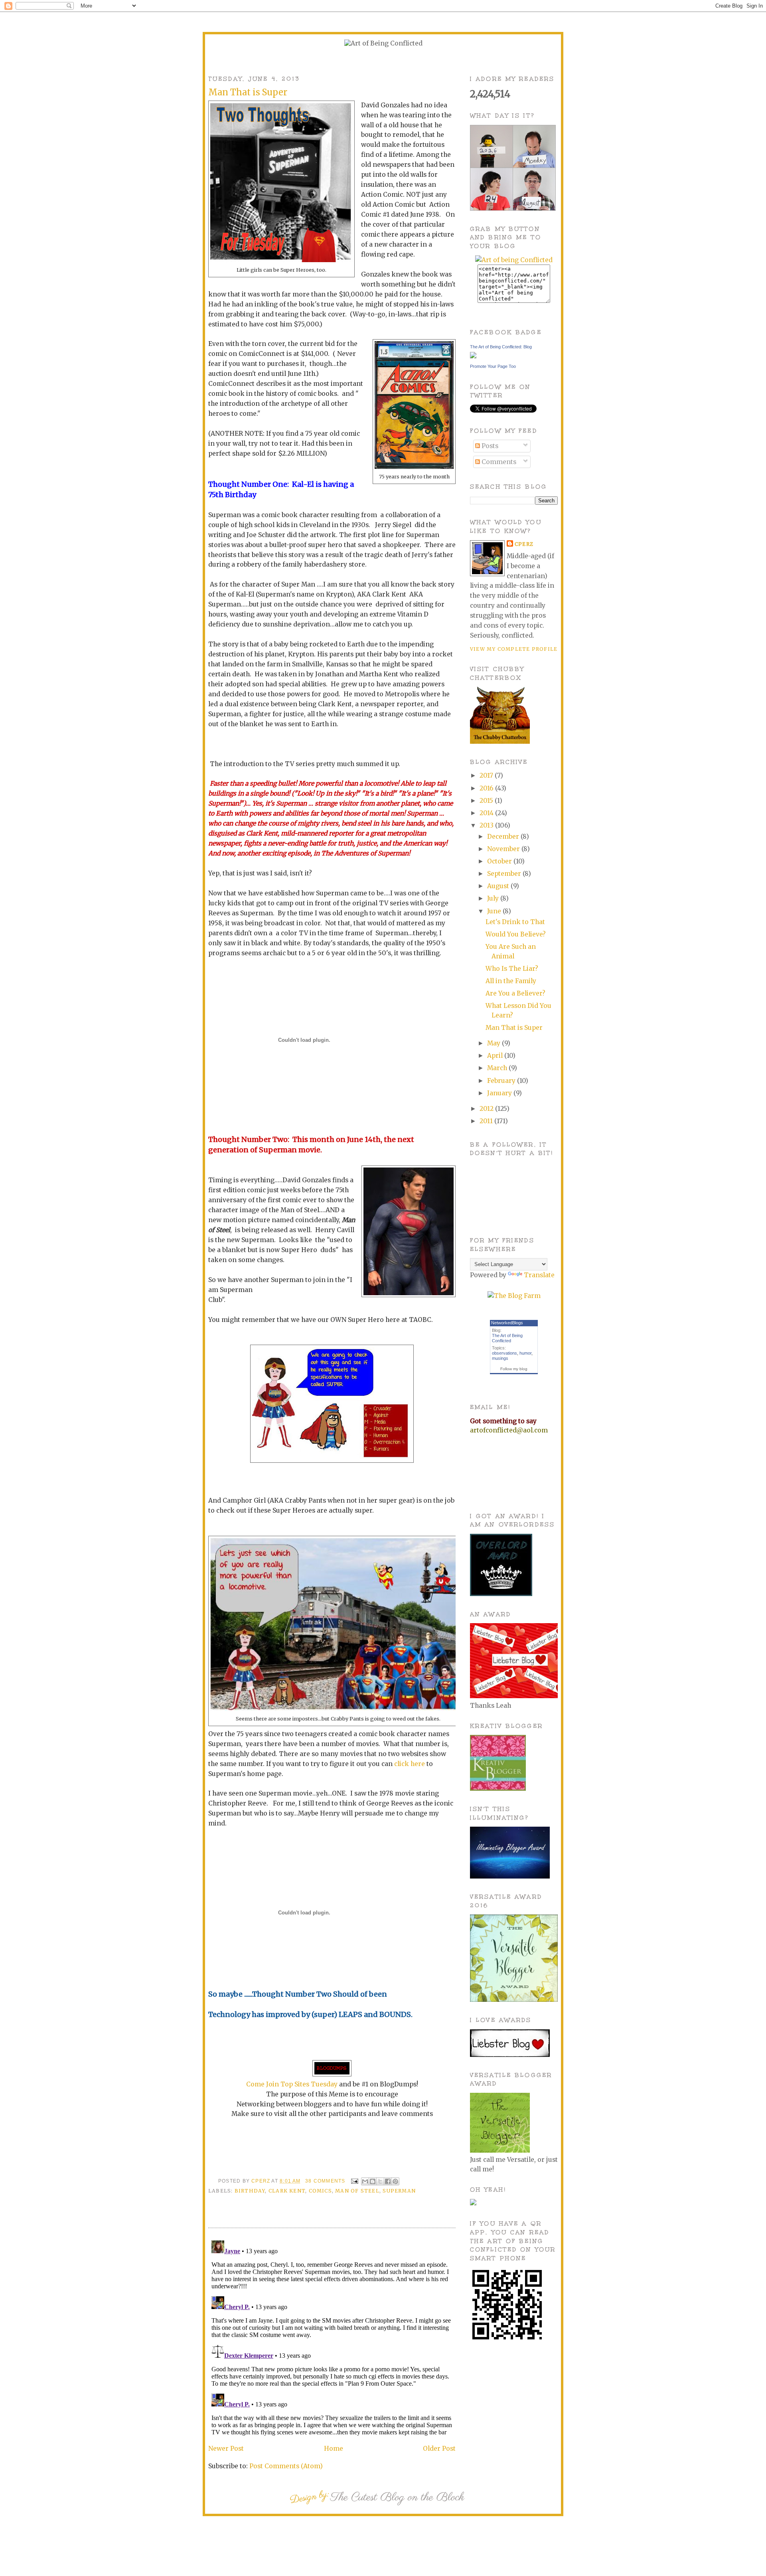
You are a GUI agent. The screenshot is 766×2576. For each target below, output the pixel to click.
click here (410, 1764)
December (504, 837)
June (495, 911)
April (496, 1056)
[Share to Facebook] (388, 2181)
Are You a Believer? (515, 993)
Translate (539, 1275)
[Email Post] (354, 2181)
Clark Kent (287, 2191)
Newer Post (226, 2449)
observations (504, 1353)
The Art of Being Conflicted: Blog (501, 347)
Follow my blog (514, 1369)
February (502, 1081)
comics (320, 2191)
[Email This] (365, 2181)
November (504, 849)
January (500, 1093)
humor (525, 1353)
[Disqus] (332, 2337)
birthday (250, 2191)
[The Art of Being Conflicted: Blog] (473, 356)
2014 (487, 813)
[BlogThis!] (373, 2181)
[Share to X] (380, 2181)
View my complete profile (514, 649)
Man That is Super (514, 1028)
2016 (487, 788)
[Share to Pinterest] (395, 2181)
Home (334, 2449)
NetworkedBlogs (507, 1323)
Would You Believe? (516, 934)
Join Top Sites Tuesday (302, 2084)
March (498, 1068)
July (494, 898)
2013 (487, 825)
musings (500, 1358)
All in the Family (511, 981)
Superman (399, 2191)
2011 (487, 1121)
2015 (487, 801)
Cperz (261, 2181)
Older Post (439, 2449)
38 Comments (325, 2181)
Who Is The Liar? (512, 969)
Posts (489, 446)
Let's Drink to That (515, 922)
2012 (487, 1109)
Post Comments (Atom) (286, 2466)
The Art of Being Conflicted (507, 1338)
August (499, 886)
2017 (487, 775)
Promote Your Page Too (493, 366)
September (505, 874)
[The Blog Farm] (514, 1296)
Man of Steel (357, 2191)
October (500, 861)
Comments (498, 462)
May (495, 1043)
